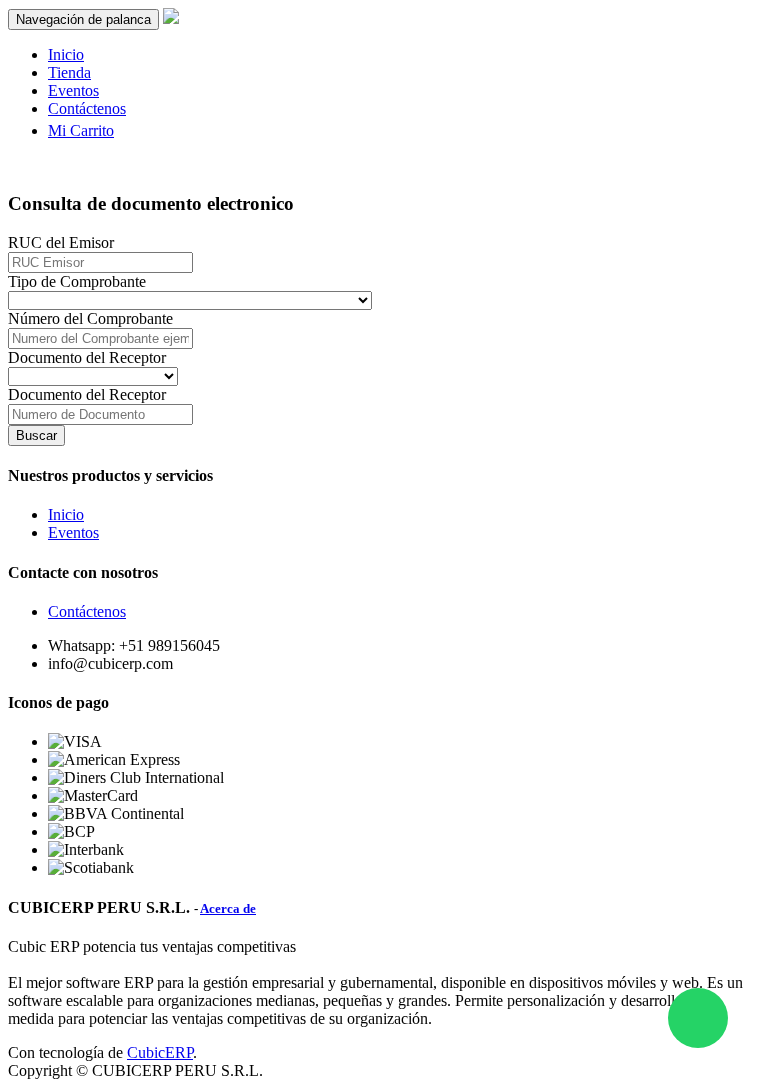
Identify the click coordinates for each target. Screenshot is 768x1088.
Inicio (66, 514)
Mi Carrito (81, 130)
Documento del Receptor (87, 357)
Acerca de (228, 908)
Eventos (73, 532)
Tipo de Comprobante (77, 281)
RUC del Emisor (61, 242)
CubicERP (160, 1052)
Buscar (36, 435)
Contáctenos (87, 611)
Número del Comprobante (90, 318)
